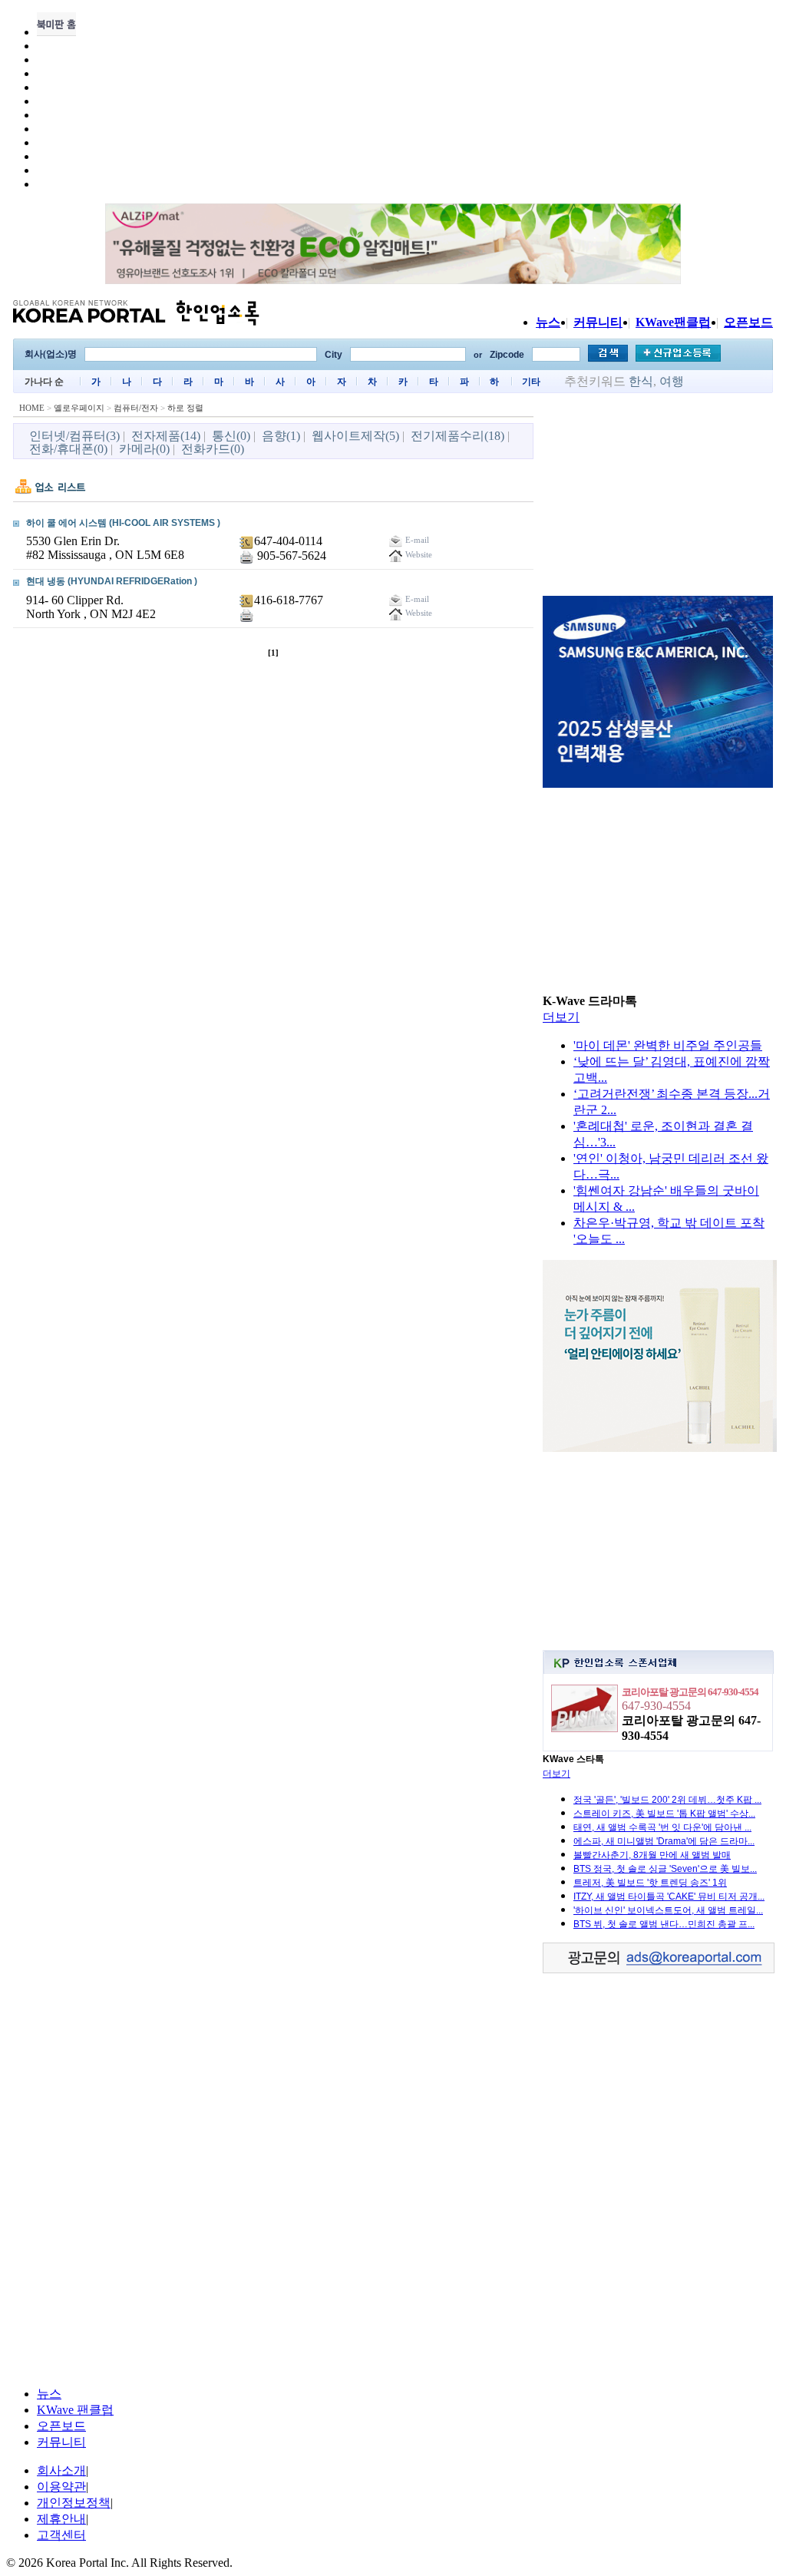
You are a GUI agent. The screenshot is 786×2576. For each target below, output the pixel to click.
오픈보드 (748, 322)
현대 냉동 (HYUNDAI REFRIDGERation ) (112, 581)
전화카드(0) (213, 449)
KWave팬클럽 (673, 322)
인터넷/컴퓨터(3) (74, 436)
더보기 (561, 1017)
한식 (641, 381)
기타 (531, 382)
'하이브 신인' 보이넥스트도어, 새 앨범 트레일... (668, 1910)
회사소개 (61, 2470)
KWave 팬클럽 (75, 2410)
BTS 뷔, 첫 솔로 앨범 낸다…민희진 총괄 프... (664, 1924)
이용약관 (61, 2487)
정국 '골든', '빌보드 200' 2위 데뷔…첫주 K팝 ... (667, 1800)
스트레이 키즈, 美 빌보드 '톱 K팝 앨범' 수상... (664, 1814)
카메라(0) (144, 449)
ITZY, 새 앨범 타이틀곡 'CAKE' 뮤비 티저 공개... (669, 1896)
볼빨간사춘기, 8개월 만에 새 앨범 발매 (652, 1855)
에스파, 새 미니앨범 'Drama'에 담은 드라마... (664, 1841)
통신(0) (231, 436)
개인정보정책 (74, 2503)
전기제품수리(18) (457, 436)
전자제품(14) (166, 436)
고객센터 (61, 2535)
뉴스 (548, 322)
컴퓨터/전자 (136, 408)
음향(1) (281, 436)
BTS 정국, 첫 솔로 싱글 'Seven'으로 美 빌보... (665, 1869)
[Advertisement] (658, 497)
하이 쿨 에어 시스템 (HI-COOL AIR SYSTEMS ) (123, 523)
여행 (672, 381)
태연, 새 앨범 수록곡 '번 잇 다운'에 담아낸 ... (662, 1827)
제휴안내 (61, 2519)
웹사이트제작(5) (355, 436)
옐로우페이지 (79, 408)
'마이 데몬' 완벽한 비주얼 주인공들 (668, 1045)
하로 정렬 (185, 408)
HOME (32, 408)
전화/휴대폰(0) (68, 449)
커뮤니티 (598, 322)
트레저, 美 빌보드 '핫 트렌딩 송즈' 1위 (650, 1883)
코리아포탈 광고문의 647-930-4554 (690, 1692)
